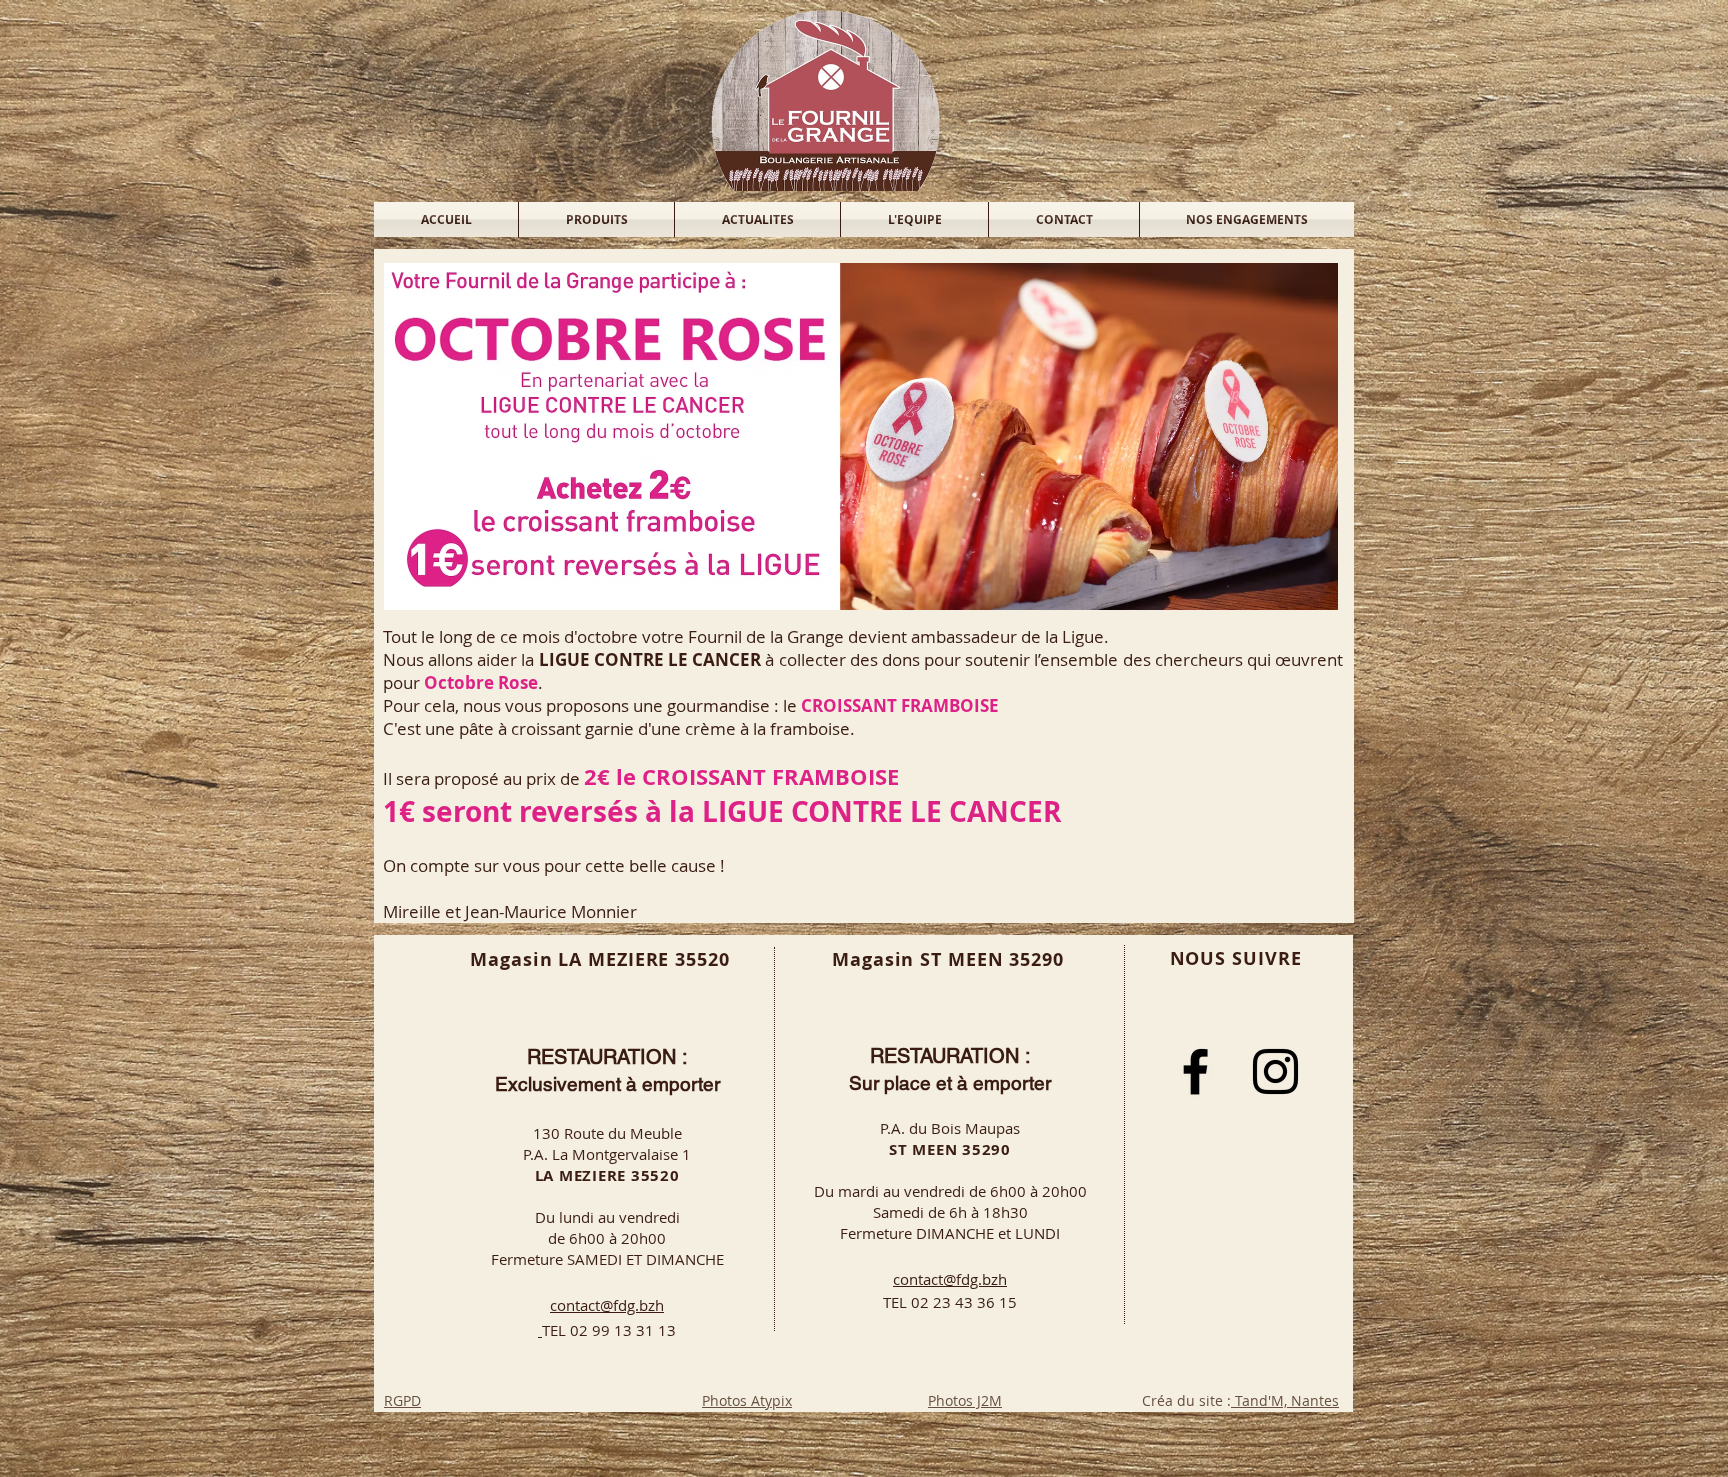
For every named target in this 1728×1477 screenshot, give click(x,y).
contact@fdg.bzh (607, 1305)
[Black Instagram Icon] (1275, 1071)
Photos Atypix (747, 1400)
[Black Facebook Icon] (1195, 1071)
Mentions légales (593, 1400)
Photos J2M (965, 1400)
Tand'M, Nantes (1285, 1400)
